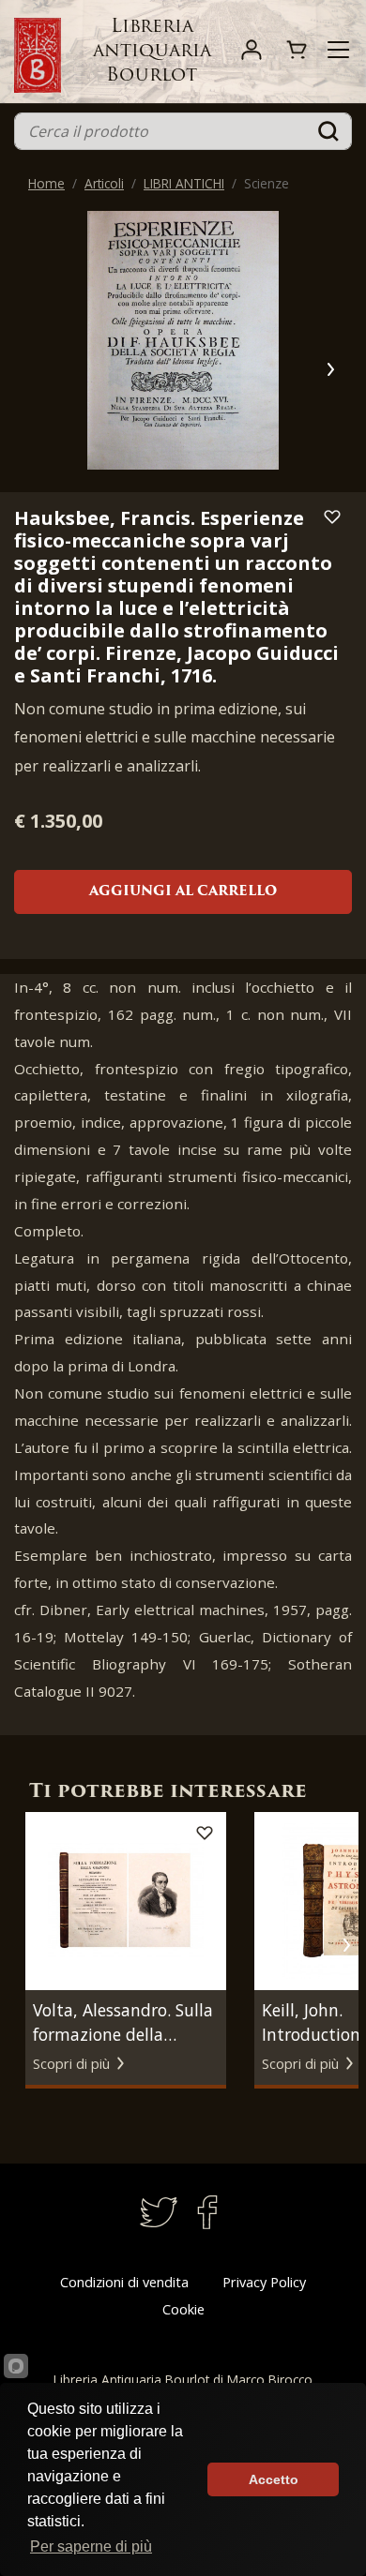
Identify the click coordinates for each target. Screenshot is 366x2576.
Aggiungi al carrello (183, 892)
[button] (330, 369)
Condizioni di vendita (124, 2282)
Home (46, 183)
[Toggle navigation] (338, 50)
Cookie (183, 2309)
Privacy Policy (264, 2282)
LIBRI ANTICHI (184, 183)
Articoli (104, 183)
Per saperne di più (91, 2546)
